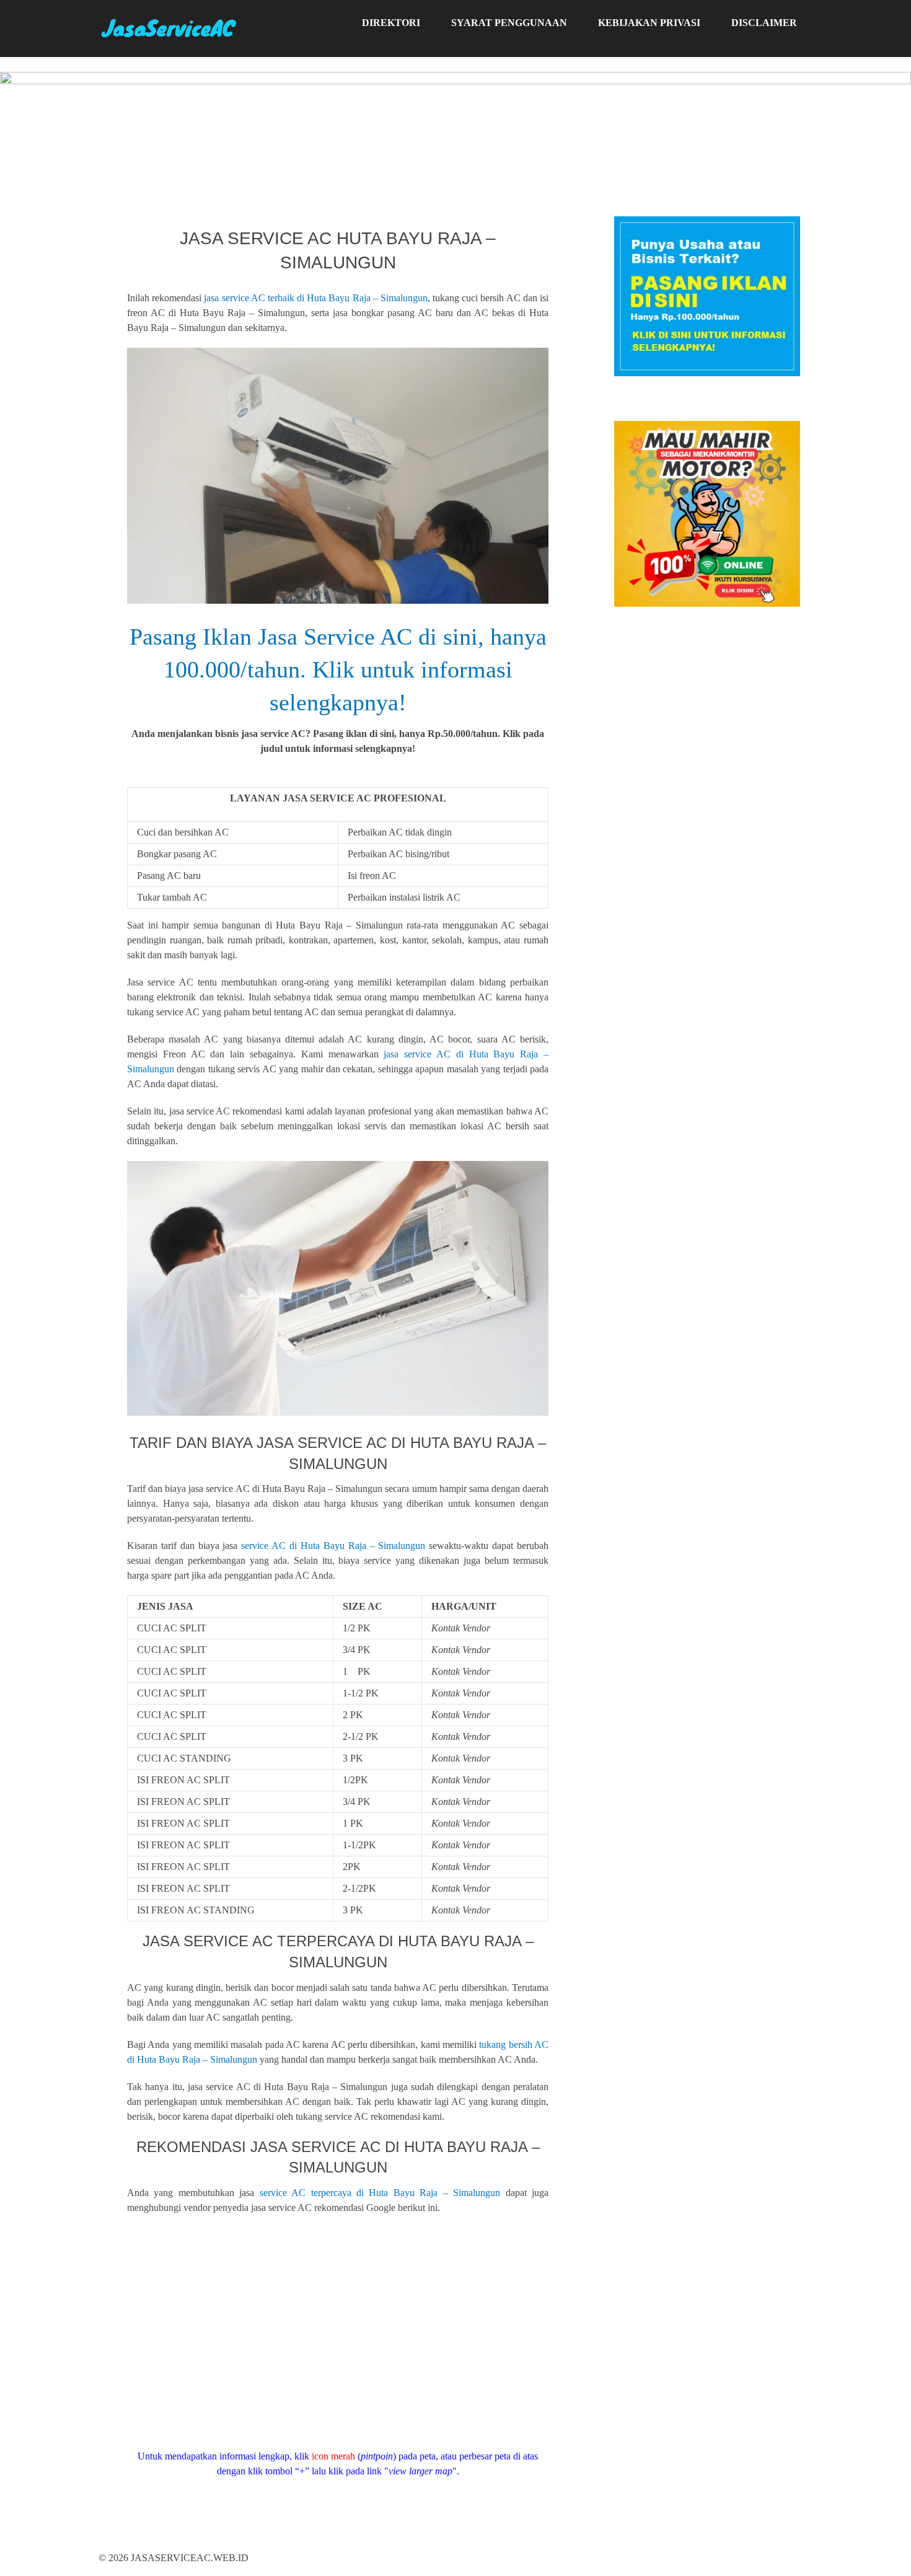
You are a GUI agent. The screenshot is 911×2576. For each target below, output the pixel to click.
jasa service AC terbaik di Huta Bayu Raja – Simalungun (316, 298)
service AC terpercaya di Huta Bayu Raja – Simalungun (380, 2193)
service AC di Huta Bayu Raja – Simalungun (333, 1546)
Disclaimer (764, 23)
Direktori (391, 23)
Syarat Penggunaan (509, 23)
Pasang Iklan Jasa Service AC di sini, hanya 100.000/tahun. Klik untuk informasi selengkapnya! (338, 669)
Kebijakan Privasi (649, 23)
